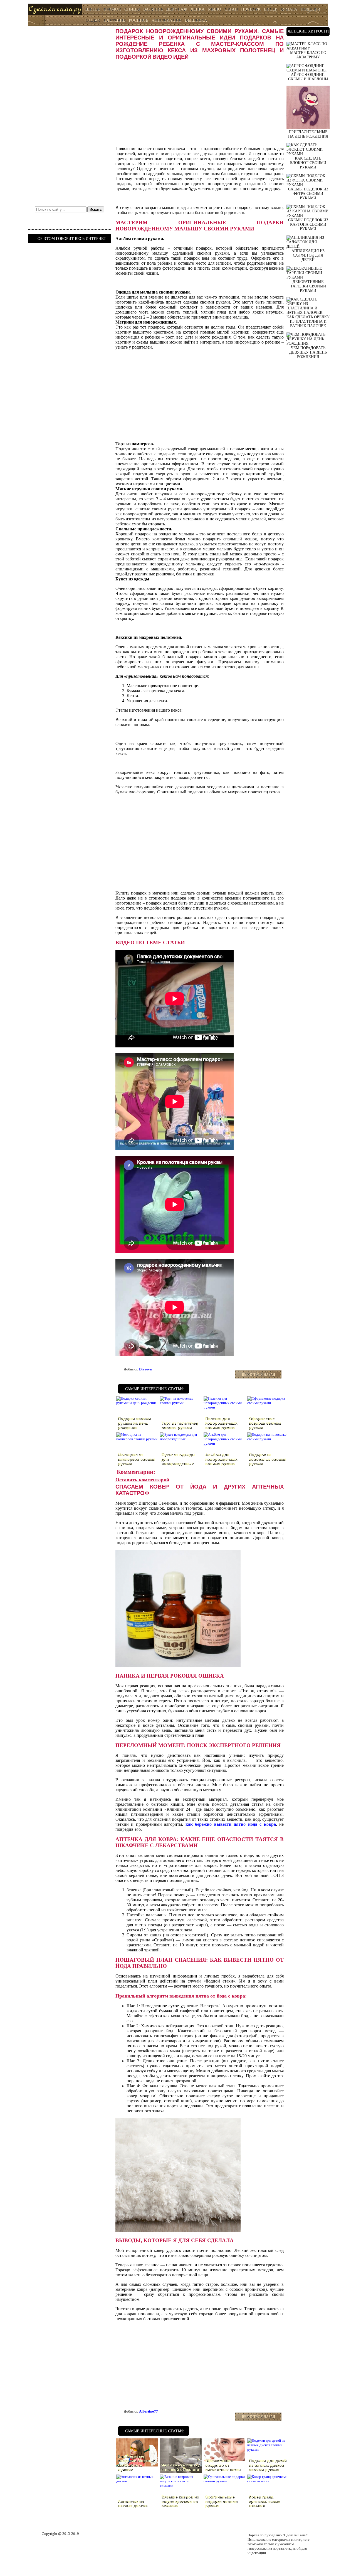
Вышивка (196, 20)
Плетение (114, 20)
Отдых (93, 20)
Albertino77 (149, 2411)
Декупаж (177, 9)
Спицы (132, 9)
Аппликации (167, 20)
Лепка (198, 9)
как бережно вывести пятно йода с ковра (231, 1824)
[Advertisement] (70, 111)
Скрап (231, 9)
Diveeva (145, 1369)
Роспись (139, 20)
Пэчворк (251, 9)
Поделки (311, 9)
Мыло (215, 9)
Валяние (153, 9)
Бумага (289, 9)
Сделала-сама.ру (55, 9)
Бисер (270, 9)
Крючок (112, 9)
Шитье (93, 9)
